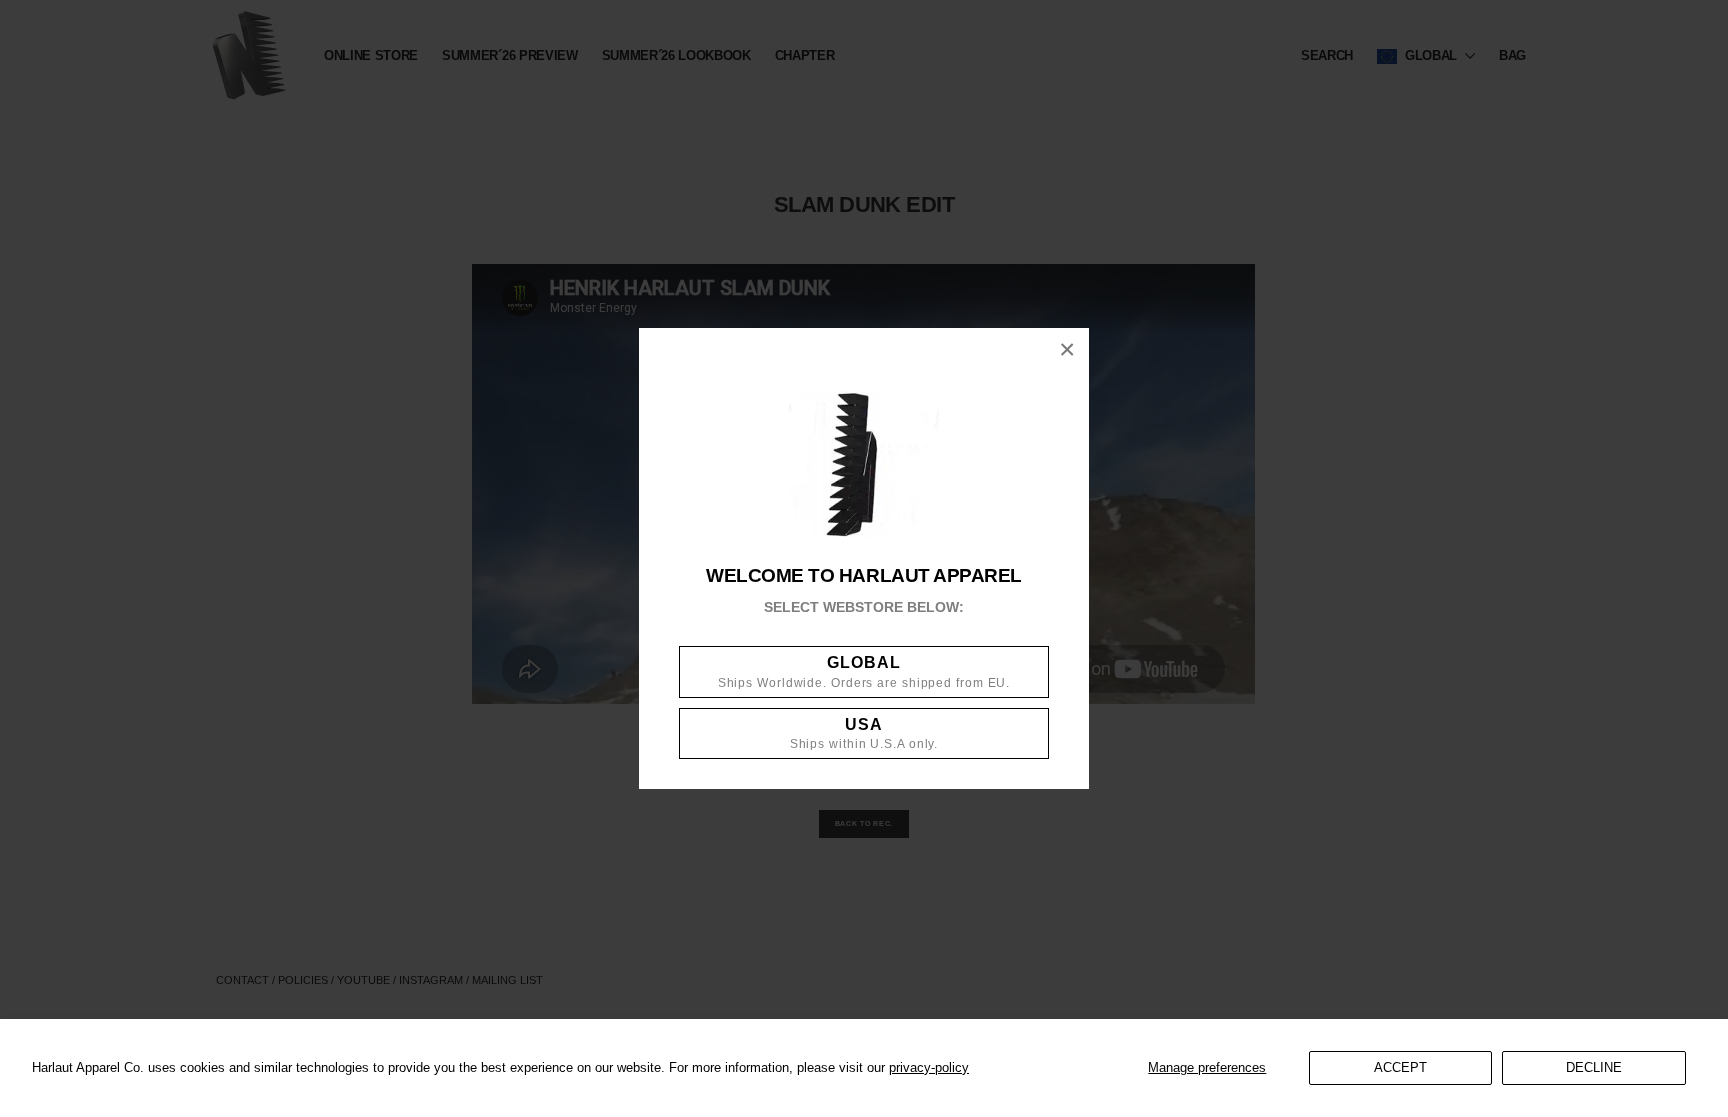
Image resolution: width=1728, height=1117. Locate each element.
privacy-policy (929, 1067)
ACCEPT (1400, 1067)
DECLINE (1594, 1067)
